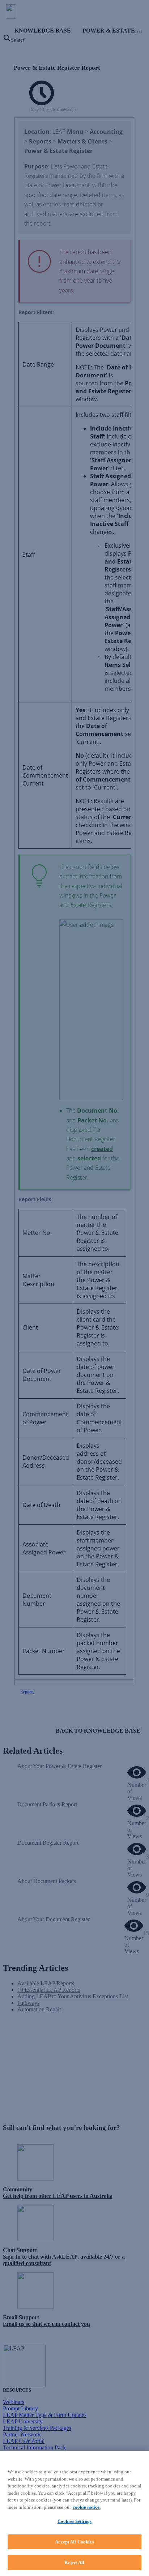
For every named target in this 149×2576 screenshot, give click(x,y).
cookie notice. (87, 2507)
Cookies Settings (74, 2521)
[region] (74, 2513)
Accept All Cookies (74, 2542)
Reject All (74, 2562)
